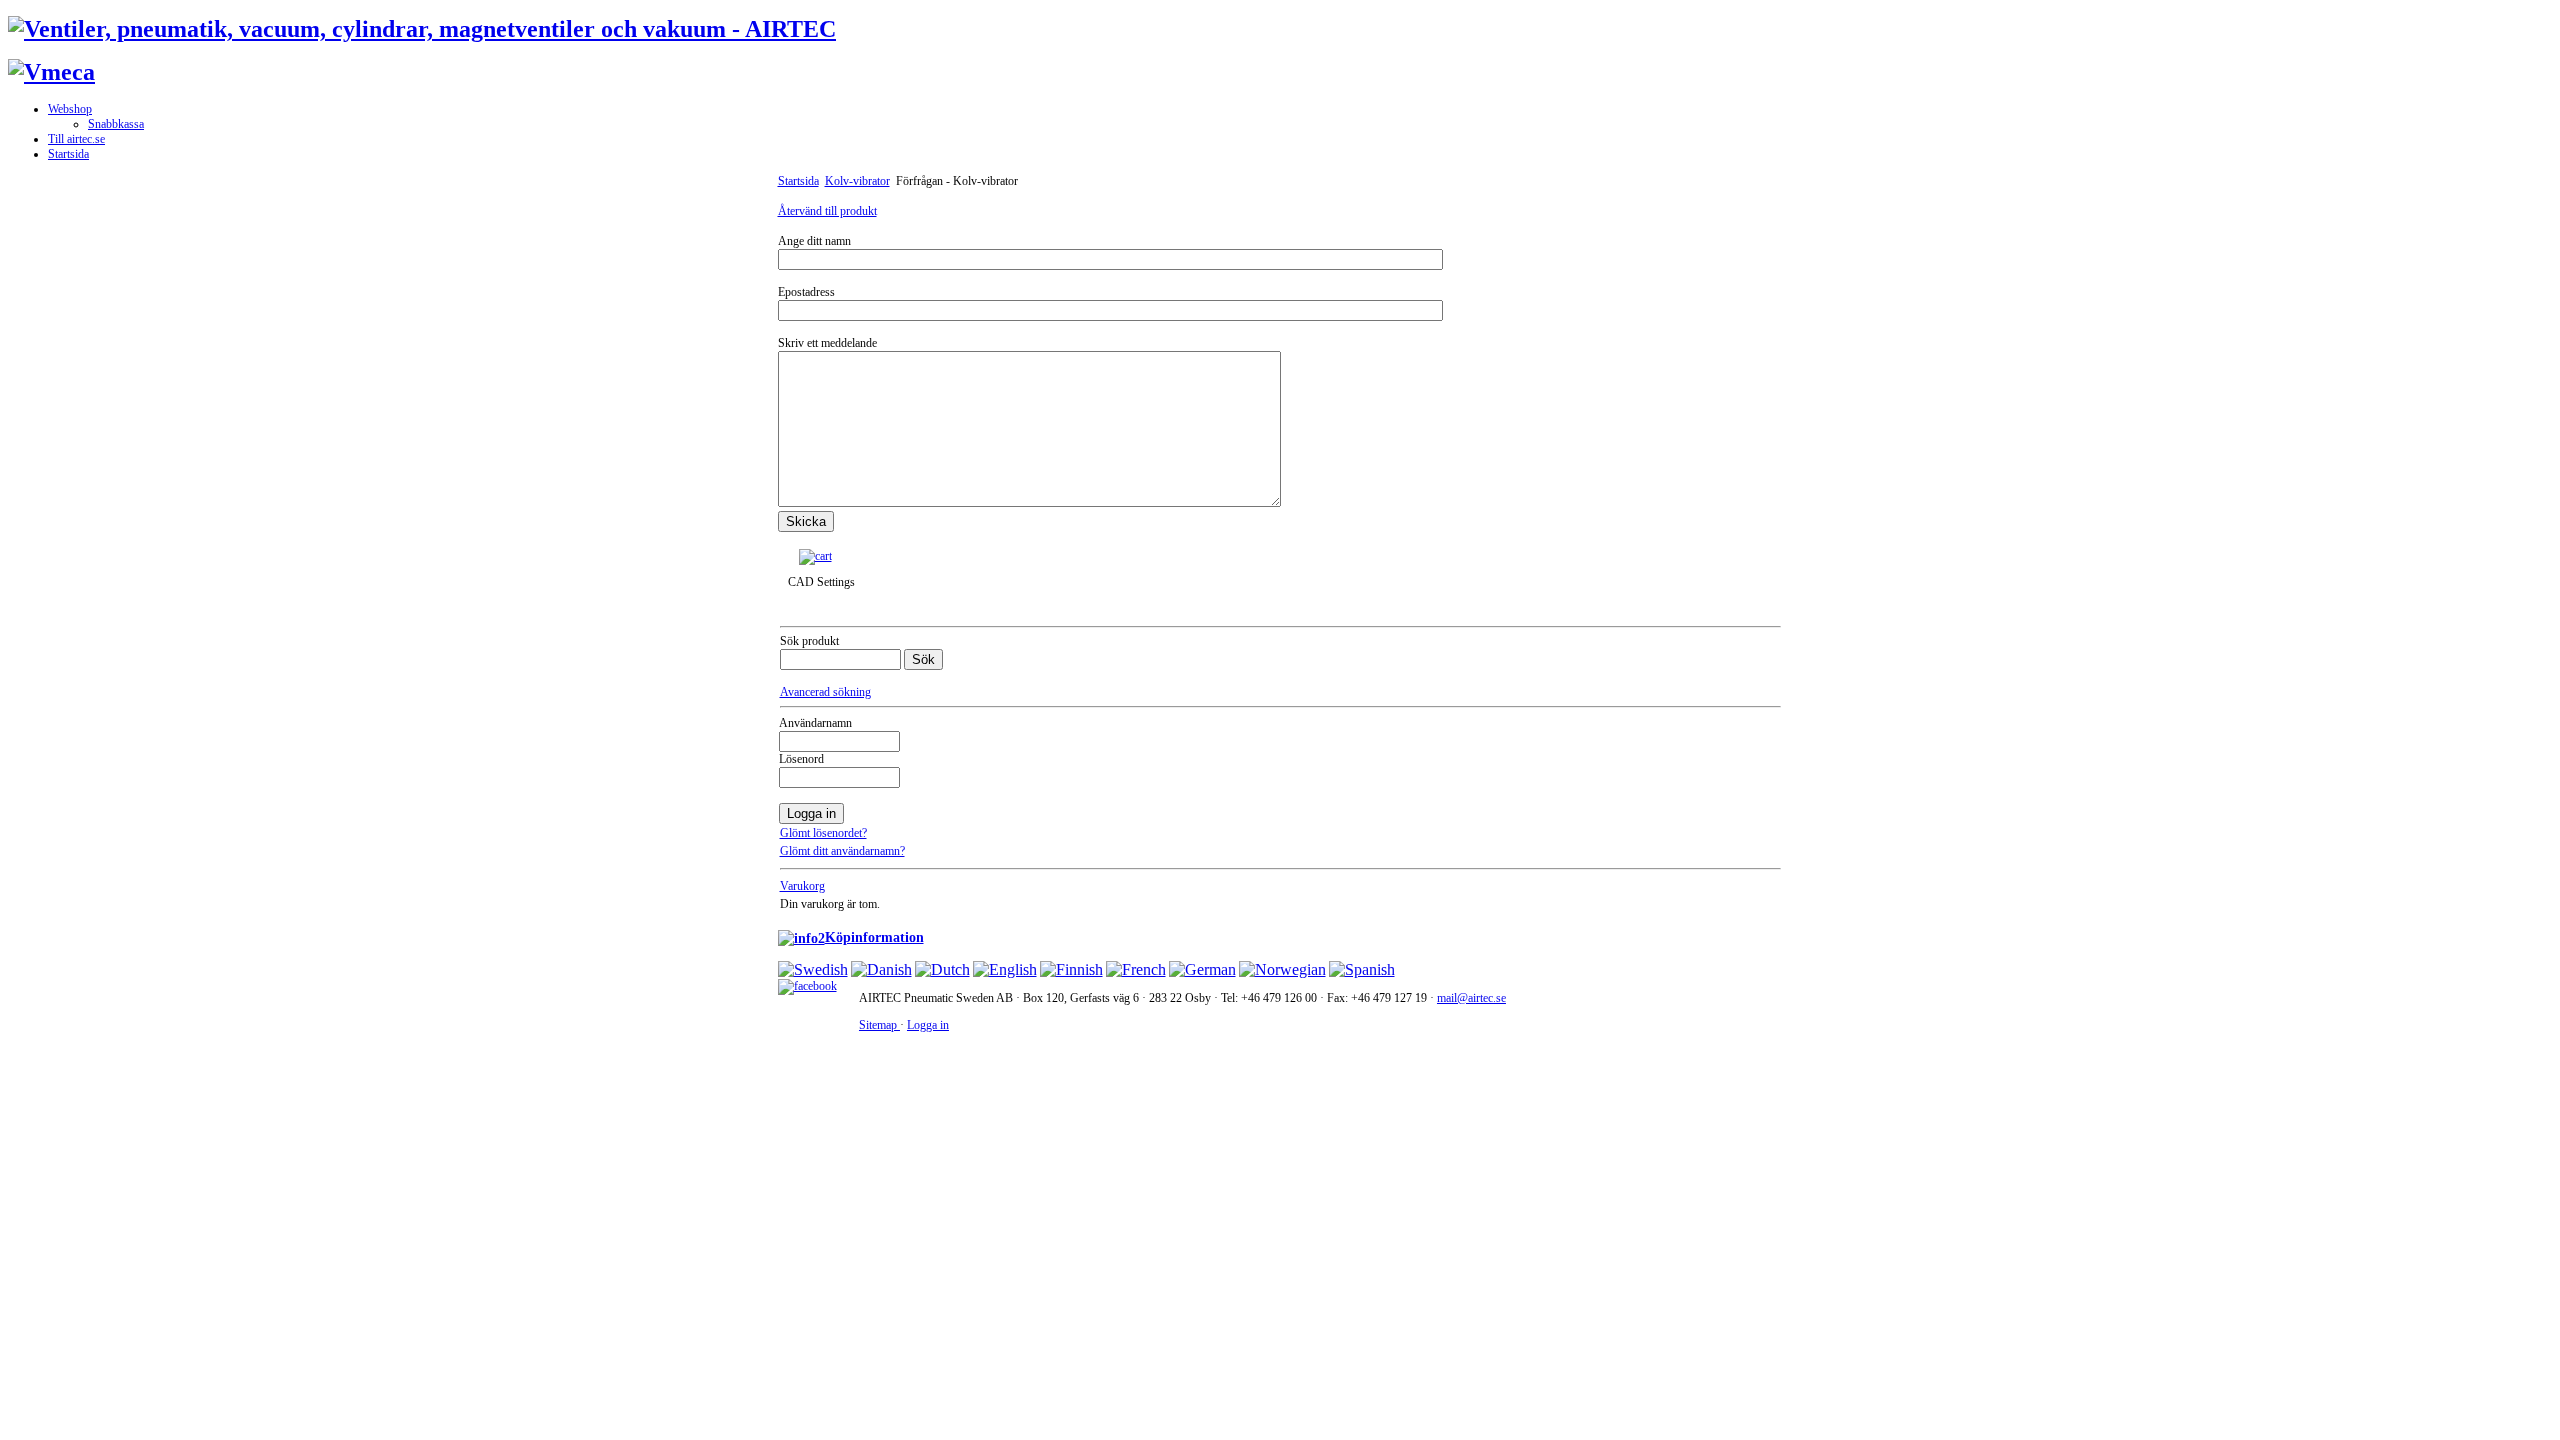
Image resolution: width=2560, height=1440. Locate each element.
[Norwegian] (1282, 969)
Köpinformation (874, 937)
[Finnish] (1071, 969)
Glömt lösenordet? (823, 833)
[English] (1005, 969)
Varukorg (802, 886)
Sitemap (879, 1025)
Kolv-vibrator (857, 181)
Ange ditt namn (814, 241)
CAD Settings (821, 582)
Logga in (928, 1025)
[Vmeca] (51, 72)
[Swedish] (813, 969)
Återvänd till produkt (827, 211)
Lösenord (801, 759)
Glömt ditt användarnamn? (842, 851)
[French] (1136, 969)
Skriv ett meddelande (827, 343)
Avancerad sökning (825, 692)
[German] (1202, 969)
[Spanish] (1362, 969)
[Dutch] (942, 969)
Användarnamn (815, 723)
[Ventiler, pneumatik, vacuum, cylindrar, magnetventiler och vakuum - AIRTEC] (422, 29)
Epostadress (806, 292)
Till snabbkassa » (882, 556)
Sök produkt (809, 641)
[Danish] (881, 969)
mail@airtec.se (1471, 998)
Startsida (798, 181)
